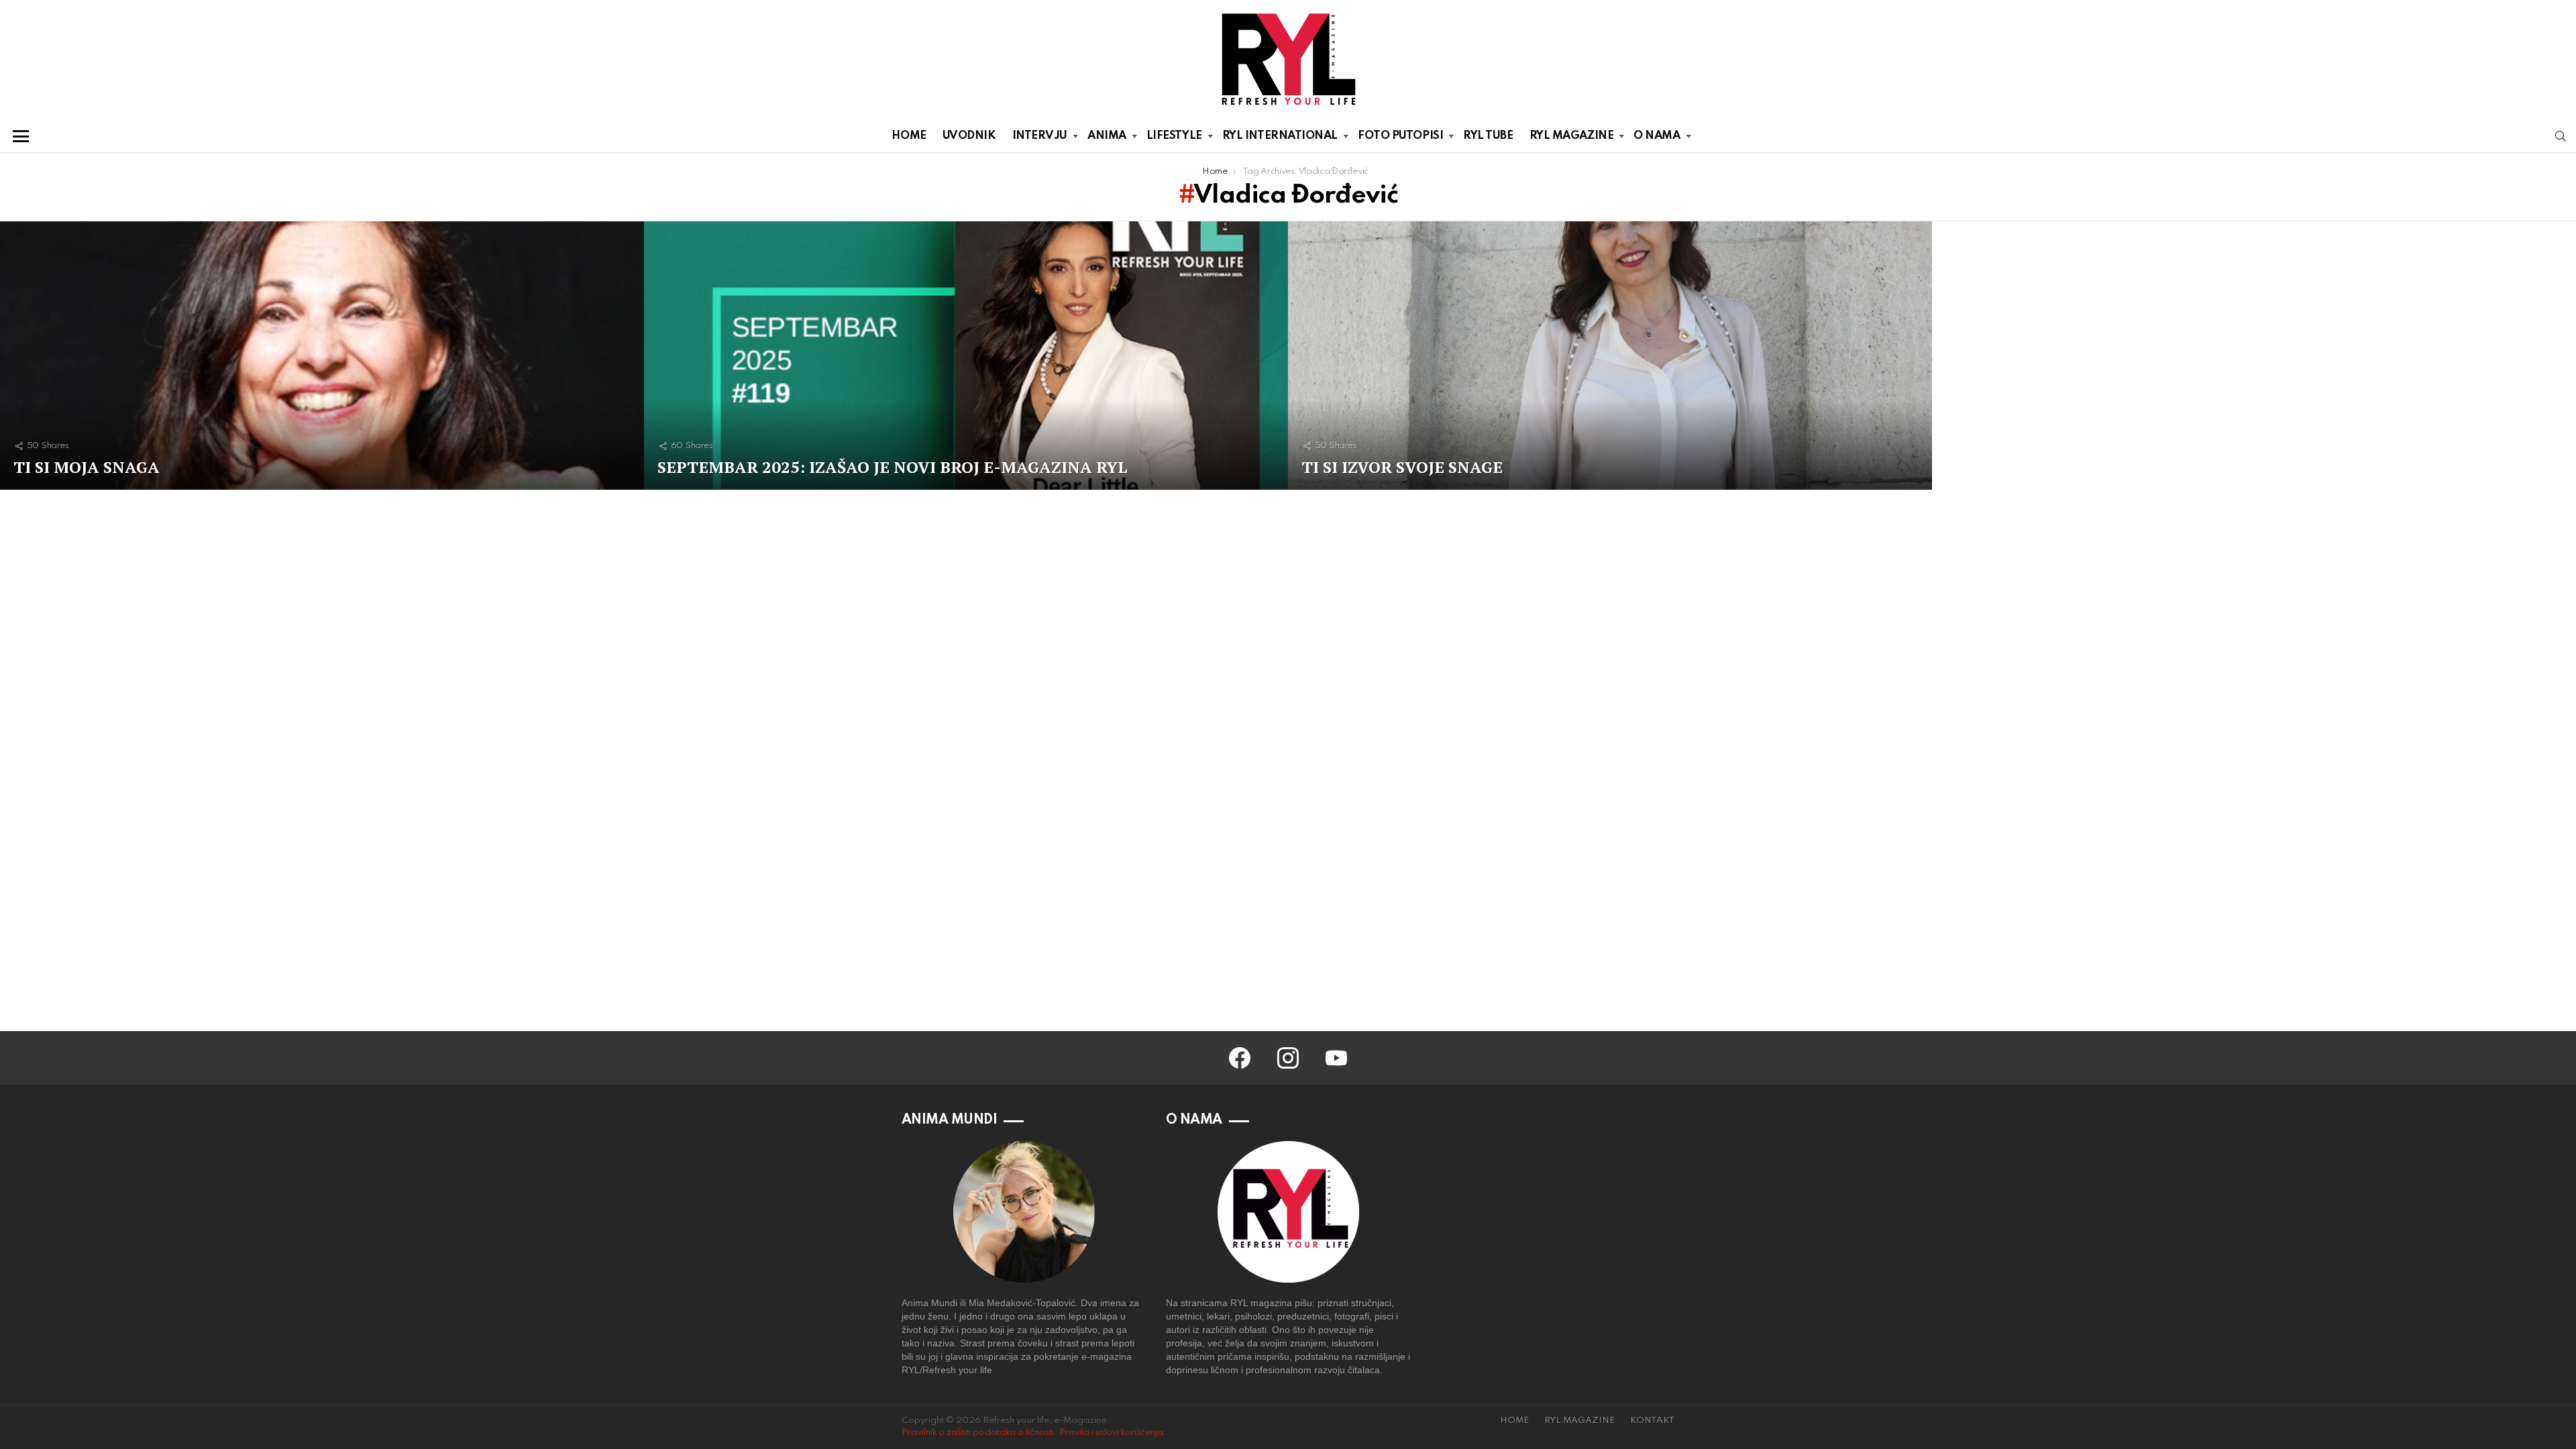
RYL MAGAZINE (1572, 136)
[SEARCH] (2561, 136)
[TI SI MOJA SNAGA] (322, 356)
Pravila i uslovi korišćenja (1111, 1433)
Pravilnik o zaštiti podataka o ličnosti (978, 1433)
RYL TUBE (1488, 136)
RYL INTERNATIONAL (1280, 136)
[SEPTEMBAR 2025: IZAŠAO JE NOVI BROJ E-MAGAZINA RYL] (966, 356)
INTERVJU (1040, 136)
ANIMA (1107, 136)
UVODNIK (969, 136)
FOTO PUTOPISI (1400, 136)
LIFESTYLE (1174, 136)
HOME (909, 136)
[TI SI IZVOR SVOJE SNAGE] (1610, 356)
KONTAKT (1652, 1420)
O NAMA (1657, 136)
